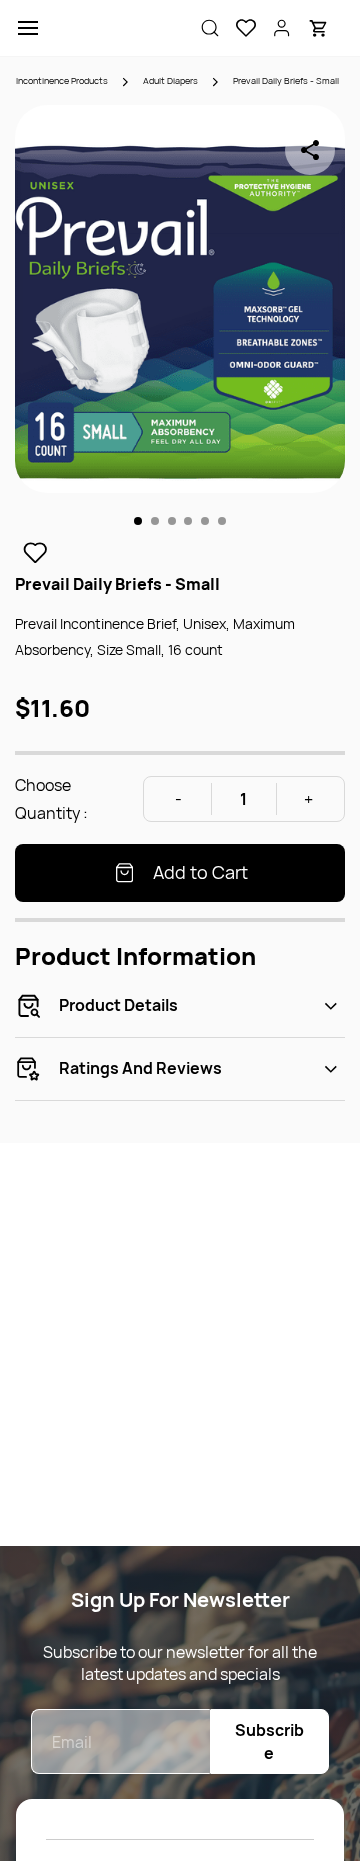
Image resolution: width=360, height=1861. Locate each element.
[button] (238, 28)
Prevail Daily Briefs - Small (286, 80)
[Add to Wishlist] (35, 553)
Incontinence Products (62, 80)
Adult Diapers (170, 80)
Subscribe (269, 1741)
